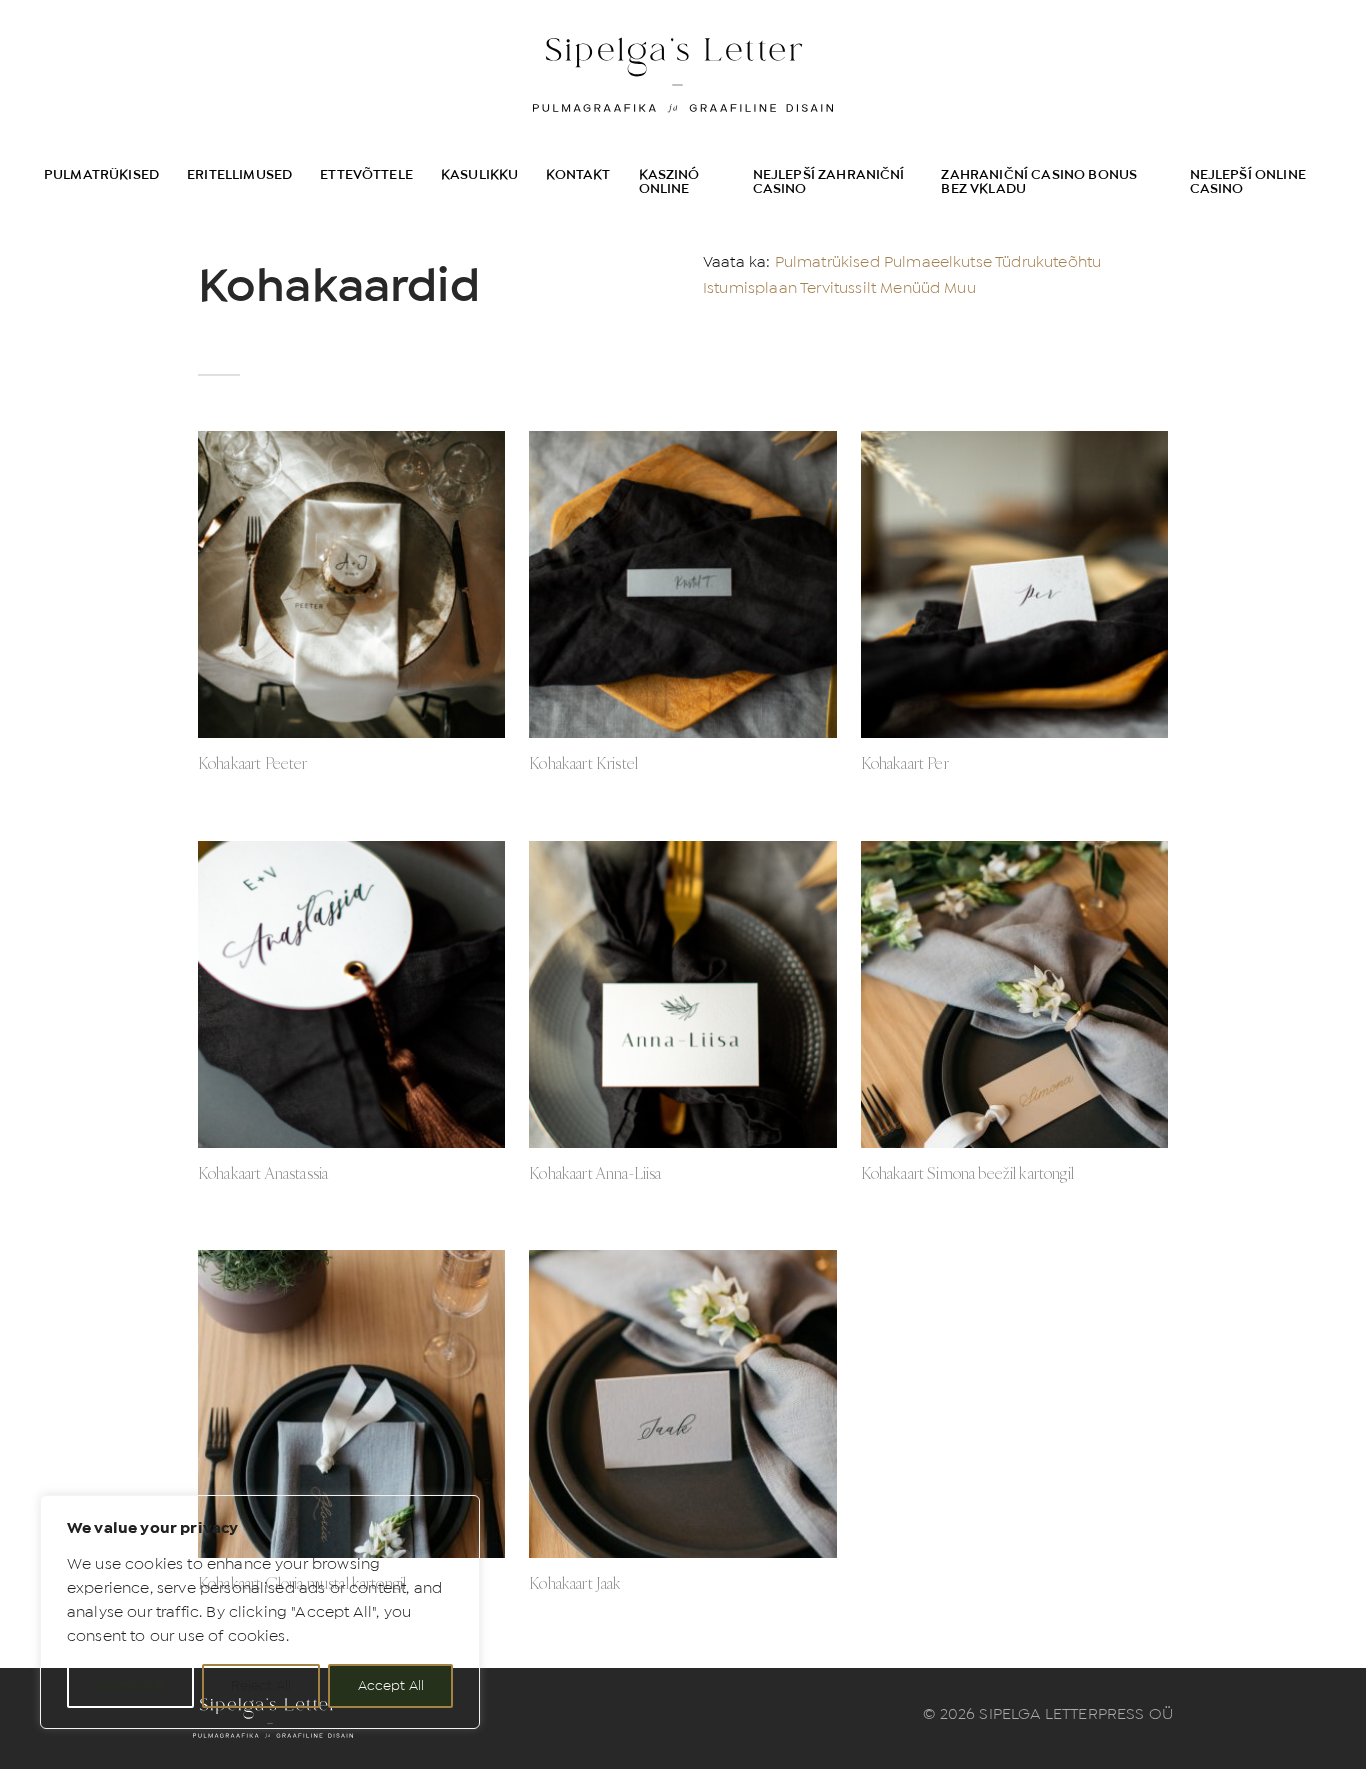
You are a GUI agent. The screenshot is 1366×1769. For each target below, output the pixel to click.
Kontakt (578, 174)
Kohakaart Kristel (583, 763)
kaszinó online (669, 181)
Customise (130, 1685)
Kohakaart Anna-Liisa (595, 1173)
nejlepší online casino (1248, 181)
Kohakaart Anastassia (263, 1173)
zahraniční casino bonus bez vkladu (1039, 181)
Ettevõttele (366, 174)
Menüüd (910, 287)
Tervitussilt (838, 287)
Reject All (261, 1685)
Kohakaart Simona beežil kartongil (967, 1173)
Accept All (391, 1685)
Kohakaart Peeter (253, 763)
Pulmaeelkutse (938, 261)
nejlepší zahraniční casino (829, 181)
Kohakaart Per (905, 763)
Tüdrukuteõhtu (1048, 261)
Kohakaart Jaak (575, 1583)
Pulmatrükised (101, 174)
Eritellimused (239, 174)
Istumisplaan (750, 287)
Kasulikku (479, 174)
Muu (959, 287)
